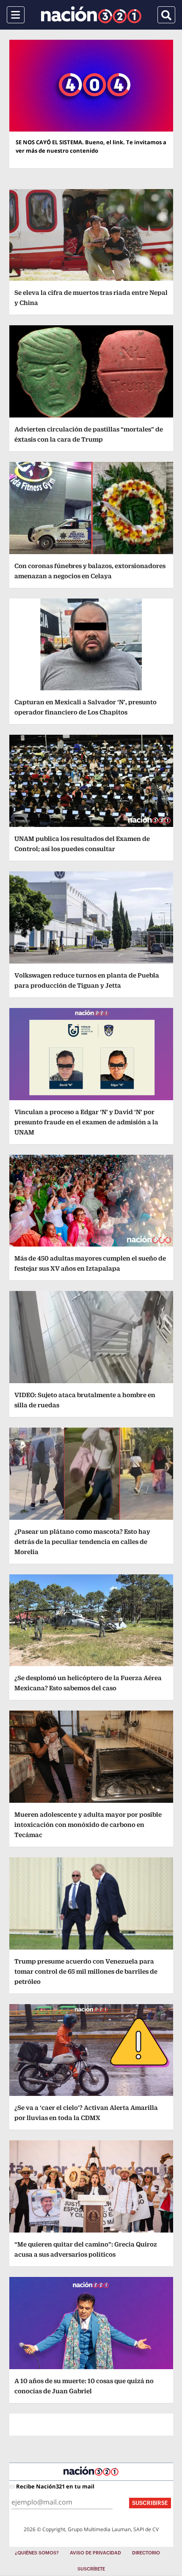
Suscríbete (91, 2569)
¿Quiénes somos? (37, 2553)
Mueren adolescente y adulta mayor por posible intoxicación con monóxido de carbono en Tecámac (88, 1825)
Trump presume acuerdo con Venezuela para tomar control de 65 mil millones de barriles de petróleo (86, 1971)
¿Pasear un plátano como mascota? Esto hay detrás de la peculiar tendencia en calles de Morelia (82, 1542)
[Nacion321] (91, 15)
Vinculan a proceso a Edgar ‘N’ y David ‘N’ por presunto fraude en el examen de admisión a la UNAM (86, 1122)
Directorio (146, 2553)
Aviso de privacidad (95, 2553)
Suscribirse (150, 2503)
